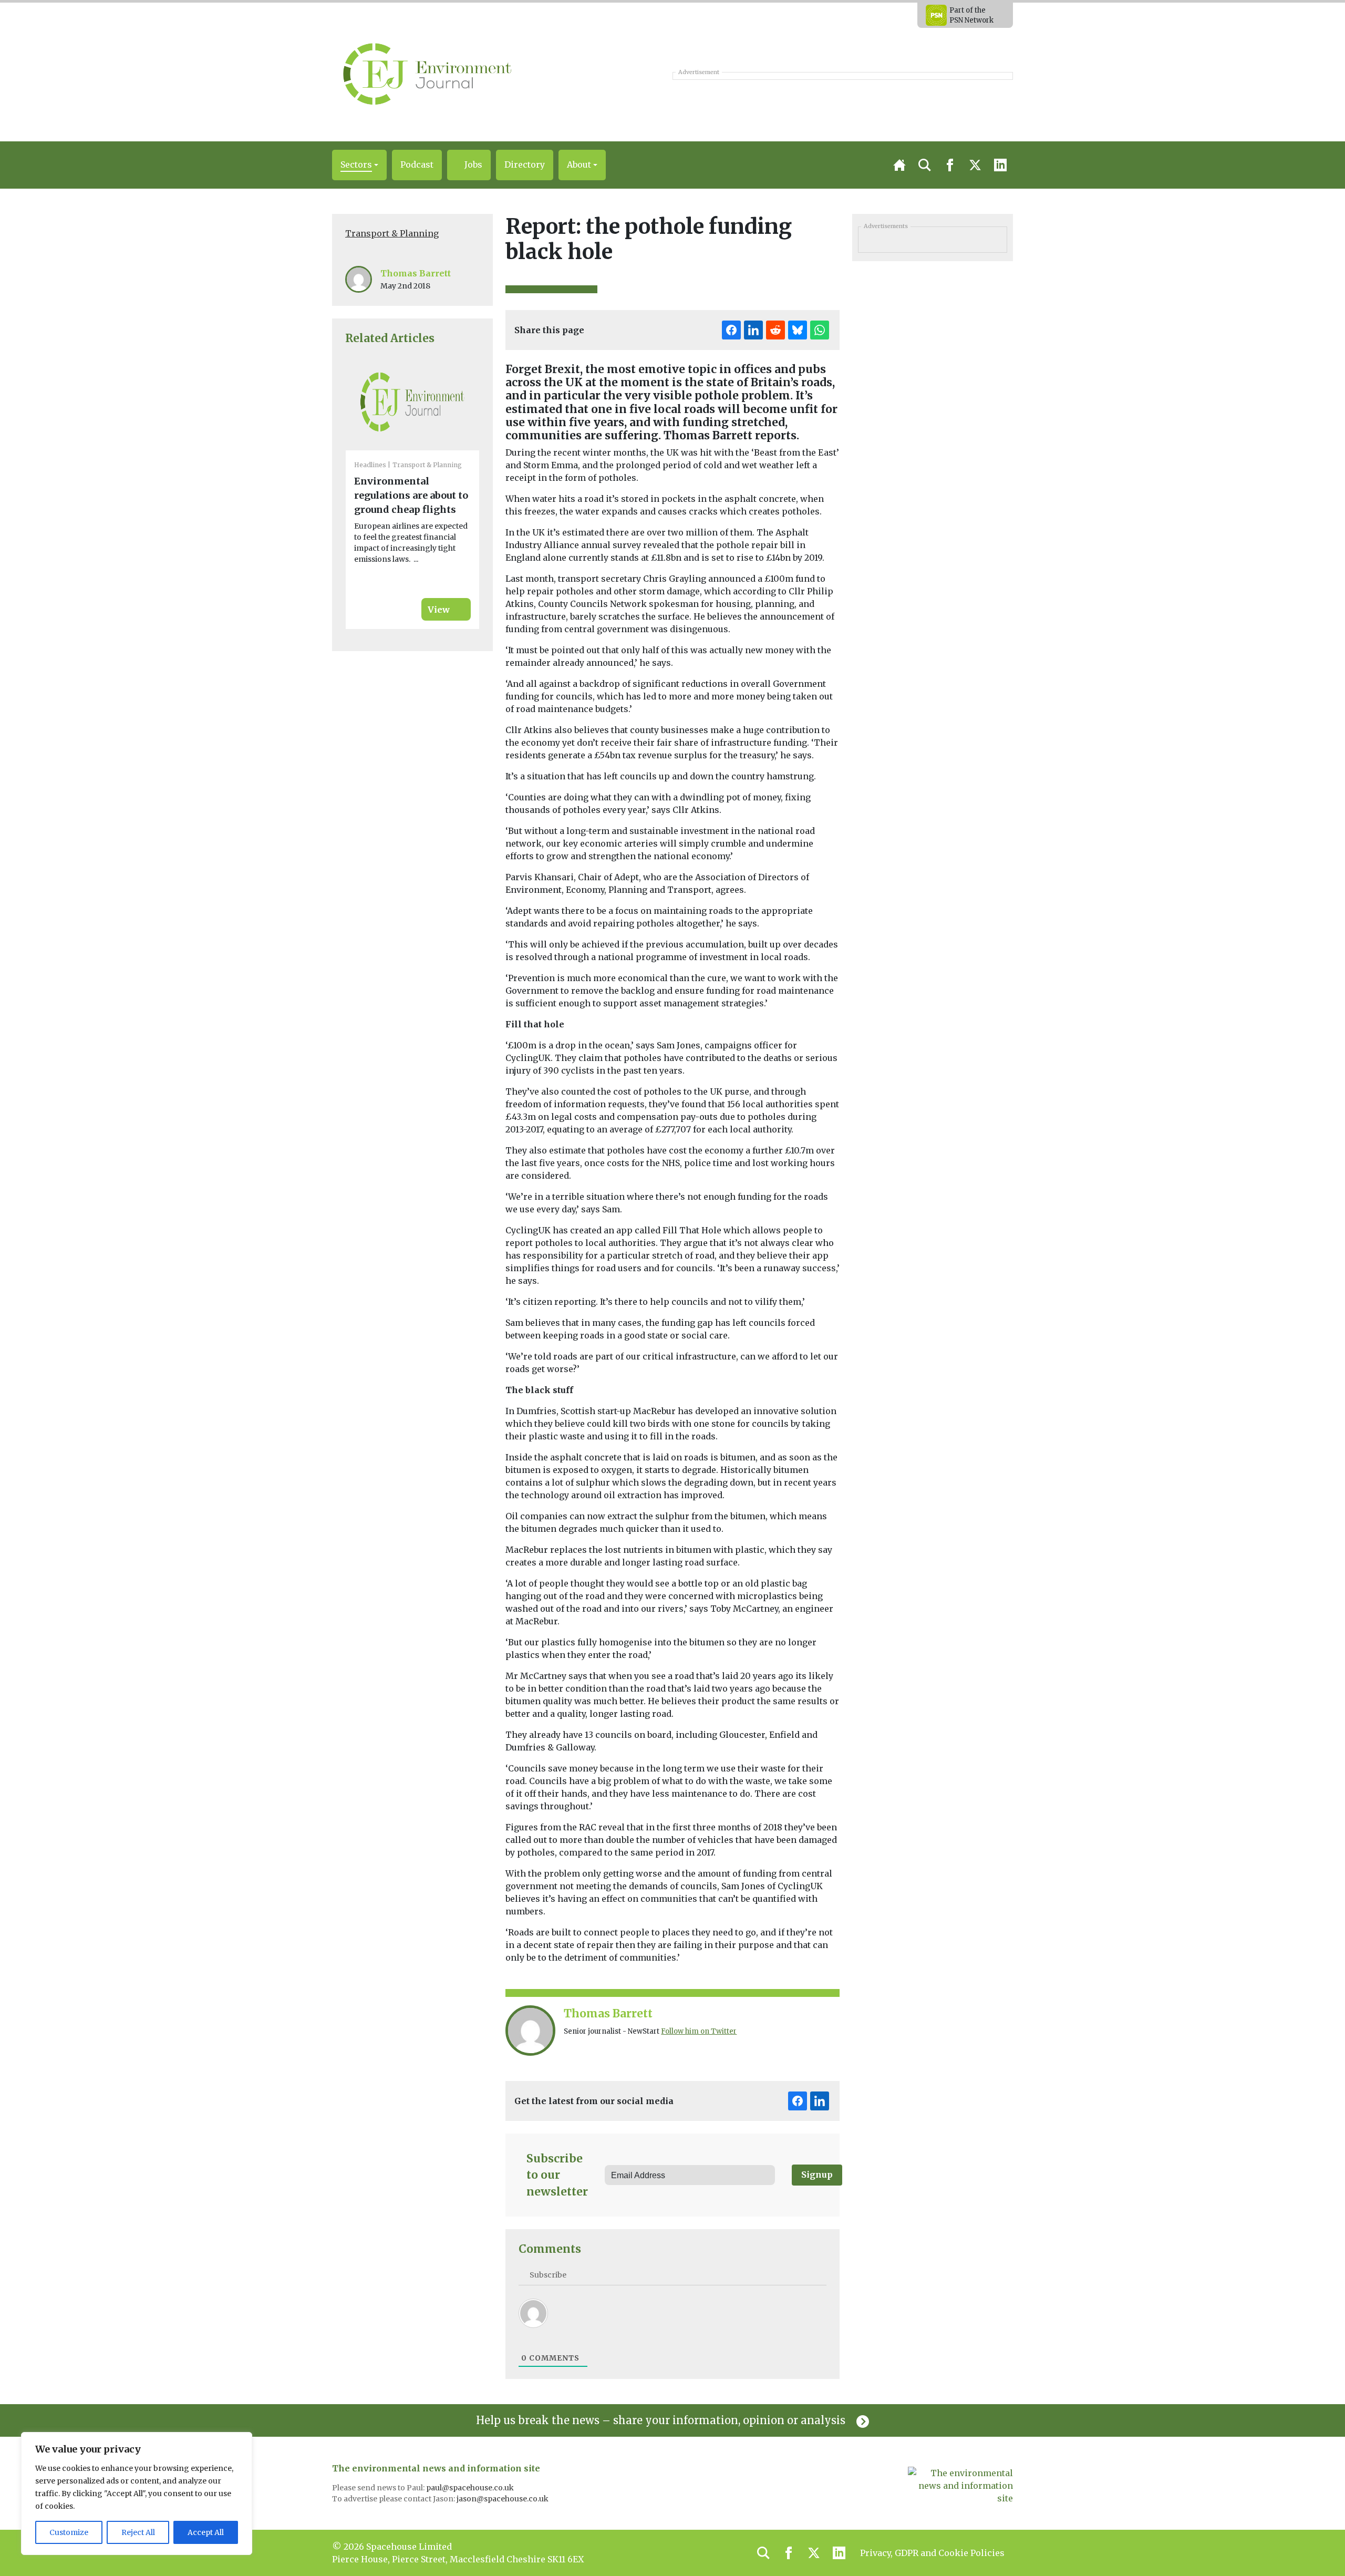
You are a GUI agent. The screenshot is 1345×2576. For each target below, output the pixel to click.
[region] (137, 2493)
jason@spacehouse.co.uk (503, 2499)
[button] (359, 165)
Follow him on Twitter (699, 2031)
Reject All (138, 2532)
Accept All (206, 2532)
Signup (817, 2175)
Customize (69, 2532)
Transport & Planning (392, 233)
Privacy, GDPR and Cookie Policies (932, 2553)
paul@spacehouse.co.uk (471, 2488)
